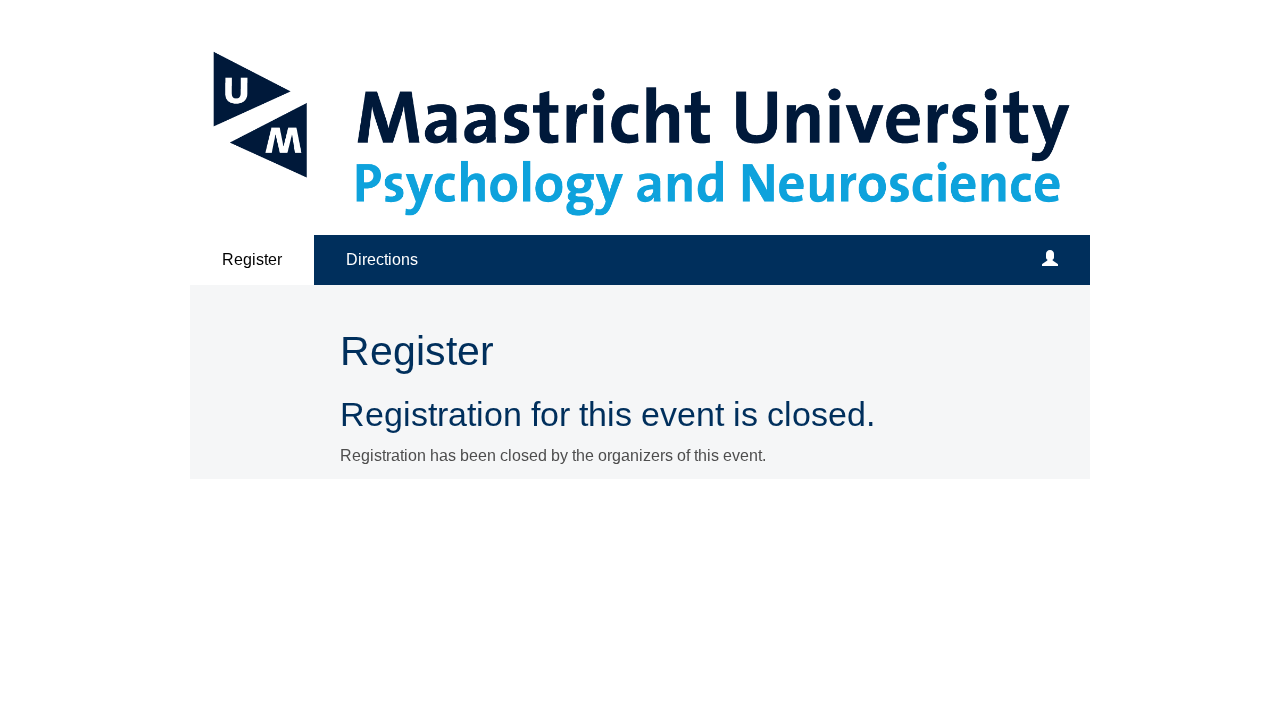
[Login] (1050, 260)
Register (252, 259)
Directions (382, 259)
